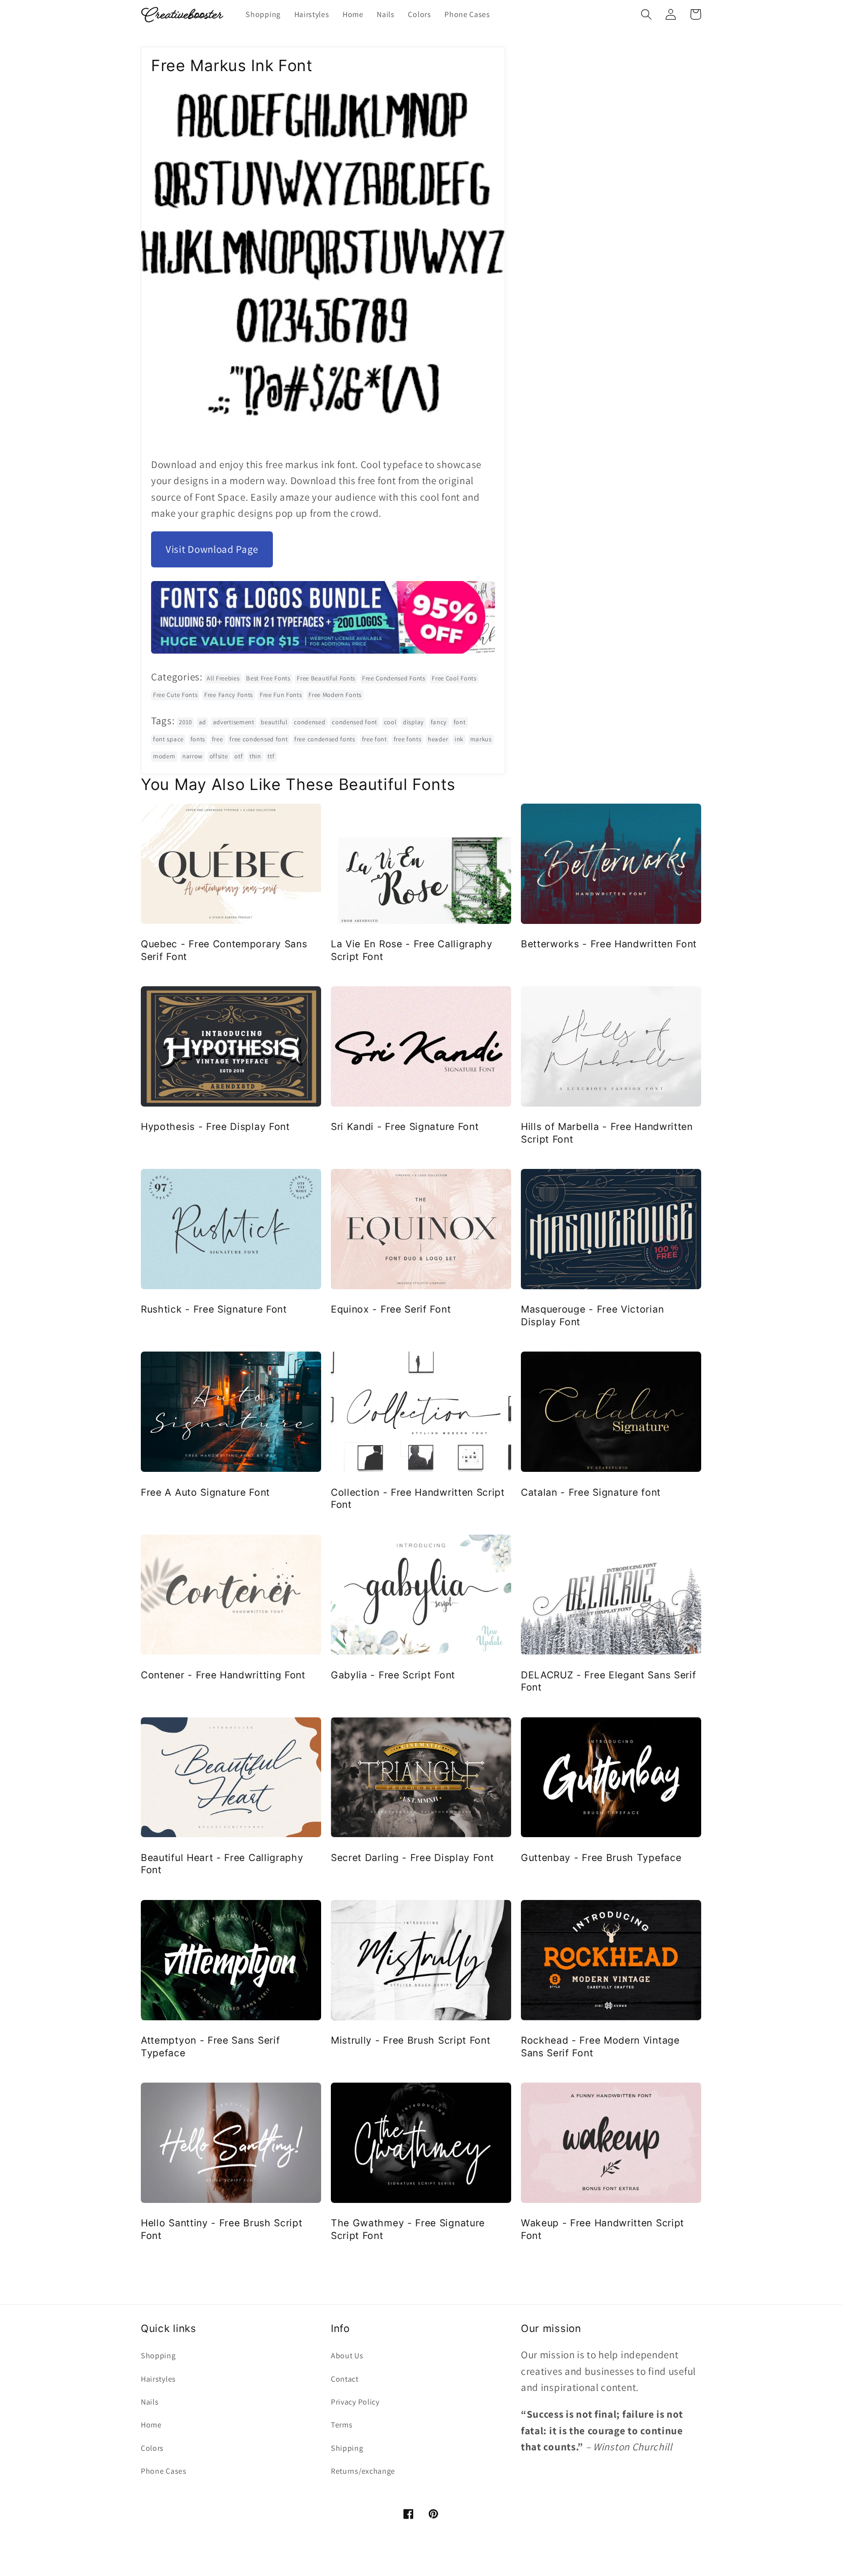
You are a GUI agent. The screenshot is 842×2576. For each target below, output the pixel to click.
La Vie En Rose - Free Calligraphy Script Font (412, 950)
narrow (192, 756)
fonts (198, 739)
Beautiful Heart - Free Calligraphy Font (222, 1864)
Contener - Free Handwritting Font (223, 1675)
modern (164, 756)
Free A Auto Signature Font (205, 1492)
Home (151, 2425)
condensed (309, 722)
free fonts (408, 739)
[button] (646, 14)
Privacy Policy (355, 2402)
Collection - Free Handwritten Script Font (418, 1498)
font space (168, 739)
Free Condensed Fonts (394, 678)
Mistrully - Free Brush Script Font (411, 2040)
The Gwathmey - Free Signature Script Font (408, 2229)
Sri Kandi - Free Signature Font (405, 1127)
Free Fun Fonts (281, 695)
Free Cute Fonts (175, 695)
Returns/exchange (363, 2471)
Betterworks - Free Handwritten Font (609, 944)
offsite (219, 756)
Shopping (158, 2356)
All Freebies (223, 678)
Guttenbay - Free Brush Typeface (601, 1858)
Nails (150, 2402)
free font (374, 739)
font (460, 722)
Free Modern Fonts (335, 695)
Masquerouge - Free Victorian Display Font (592, 1315)
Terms (342, 2425)
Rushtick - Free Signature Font (214, 1309)
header (438, 739)
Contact (345, 2379)
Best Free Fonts (268, 678)
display (413, 722)
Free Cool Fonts (454, 678)
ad (202, 722)
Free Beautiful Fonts (326, 678)
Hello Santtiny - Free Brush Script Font (221, 2229)
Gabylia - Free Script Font (393, 1675)
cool (390, 722)
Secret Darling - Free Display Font (412, 1858)
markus (481, 739)
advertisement (234, 722)
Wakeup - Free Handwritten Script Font (603, 2229)
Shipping (347, 2448)
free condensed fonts (325, 739)
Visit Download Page (212, 549)
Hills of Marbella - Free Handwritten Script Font (607, 1133)
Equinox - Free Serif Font (391, 1309)
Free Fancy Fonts (229, 695)
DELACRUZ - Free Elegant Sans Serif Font (608, 1681)
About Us (347, 2356)
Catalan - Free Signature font (591, 1492)
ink (459, 739)
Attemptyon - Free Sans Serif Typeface (210, 2046)
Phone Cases (164, 2471)
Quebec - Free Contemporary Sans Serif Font (224, 950)
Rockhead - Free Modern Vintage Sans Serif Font (600, 2046)
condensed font (354, 722)
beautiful (274, 722)
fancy (439, 722)
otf (239, 756)
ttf (271, 756)
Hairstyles (158, 2379)
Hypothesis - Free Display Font (215, 1127)
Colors (152, 2448)
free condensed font (258, 739)
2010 (185, 722)
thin (255, 756)
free (218, 739)
